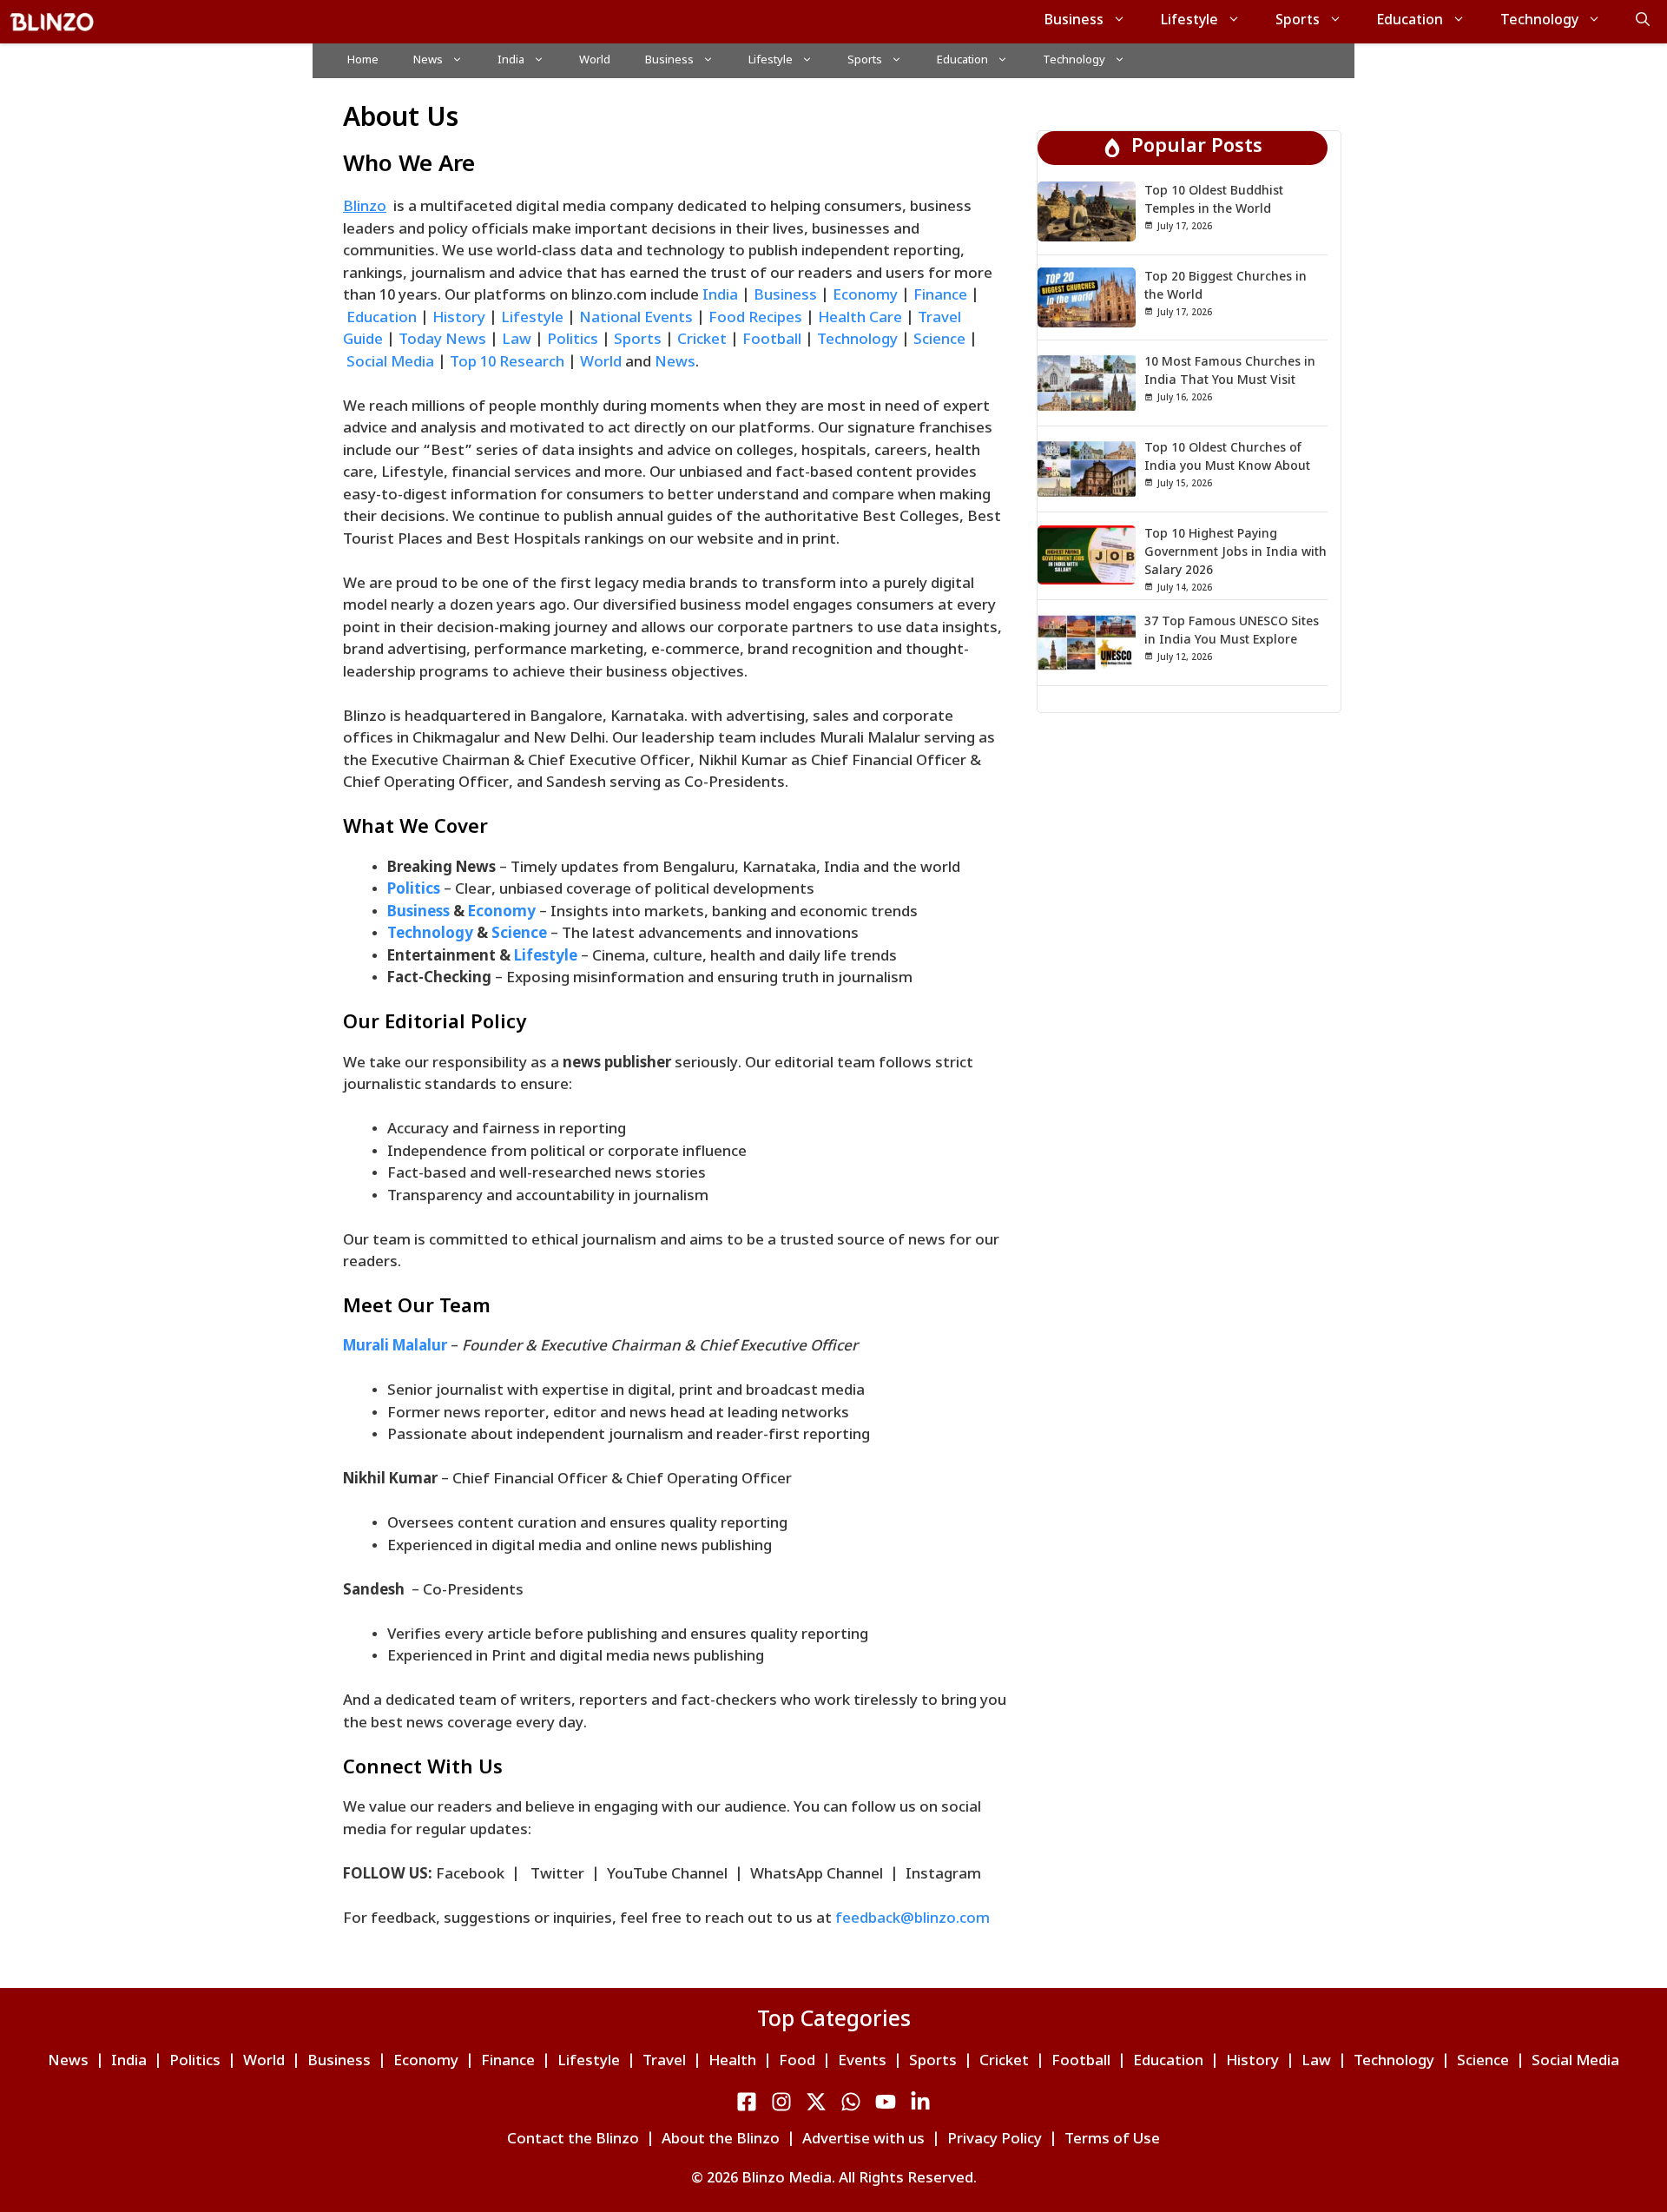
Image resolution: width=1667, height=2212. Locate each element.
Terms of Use (1112, 2140)
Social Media (392, 363)
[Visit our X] (816, 2102)
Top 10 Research (507, 363)
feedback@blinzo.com (913, 1919)
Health (732, 2062)
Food (797, 2062)
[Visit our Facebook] (747, 2102)
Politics (574, 340)
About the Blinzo (721, 2140)
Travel (664, 2062)
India (511, 60)
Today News (442, 340)
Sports (1298, 21)
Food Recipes (755, 319)
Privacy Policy (995, 2140)
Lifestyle (1189, 21)
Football (772, 340)
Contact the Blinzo (573, 2140)
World (595, 60)
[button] (1643, 22)
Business (1074, 21)
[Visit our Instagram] (781, 2102)
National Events (636, 319)
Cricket (702, 340)
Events (862, 2062)
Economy (867, 296)
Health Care (860, 319)
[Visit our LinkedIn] (851, 2102)
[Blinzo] (65, 22)
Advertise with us (863, 2140)
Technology (1539, 21)
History (459, 319)
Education (1410, 21)
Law (518, 340)
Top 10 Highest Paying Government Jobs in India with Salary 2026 (1235, 553)
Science (941, 340)
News (428, 60)
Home (363, 60)
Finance (940, 296)
